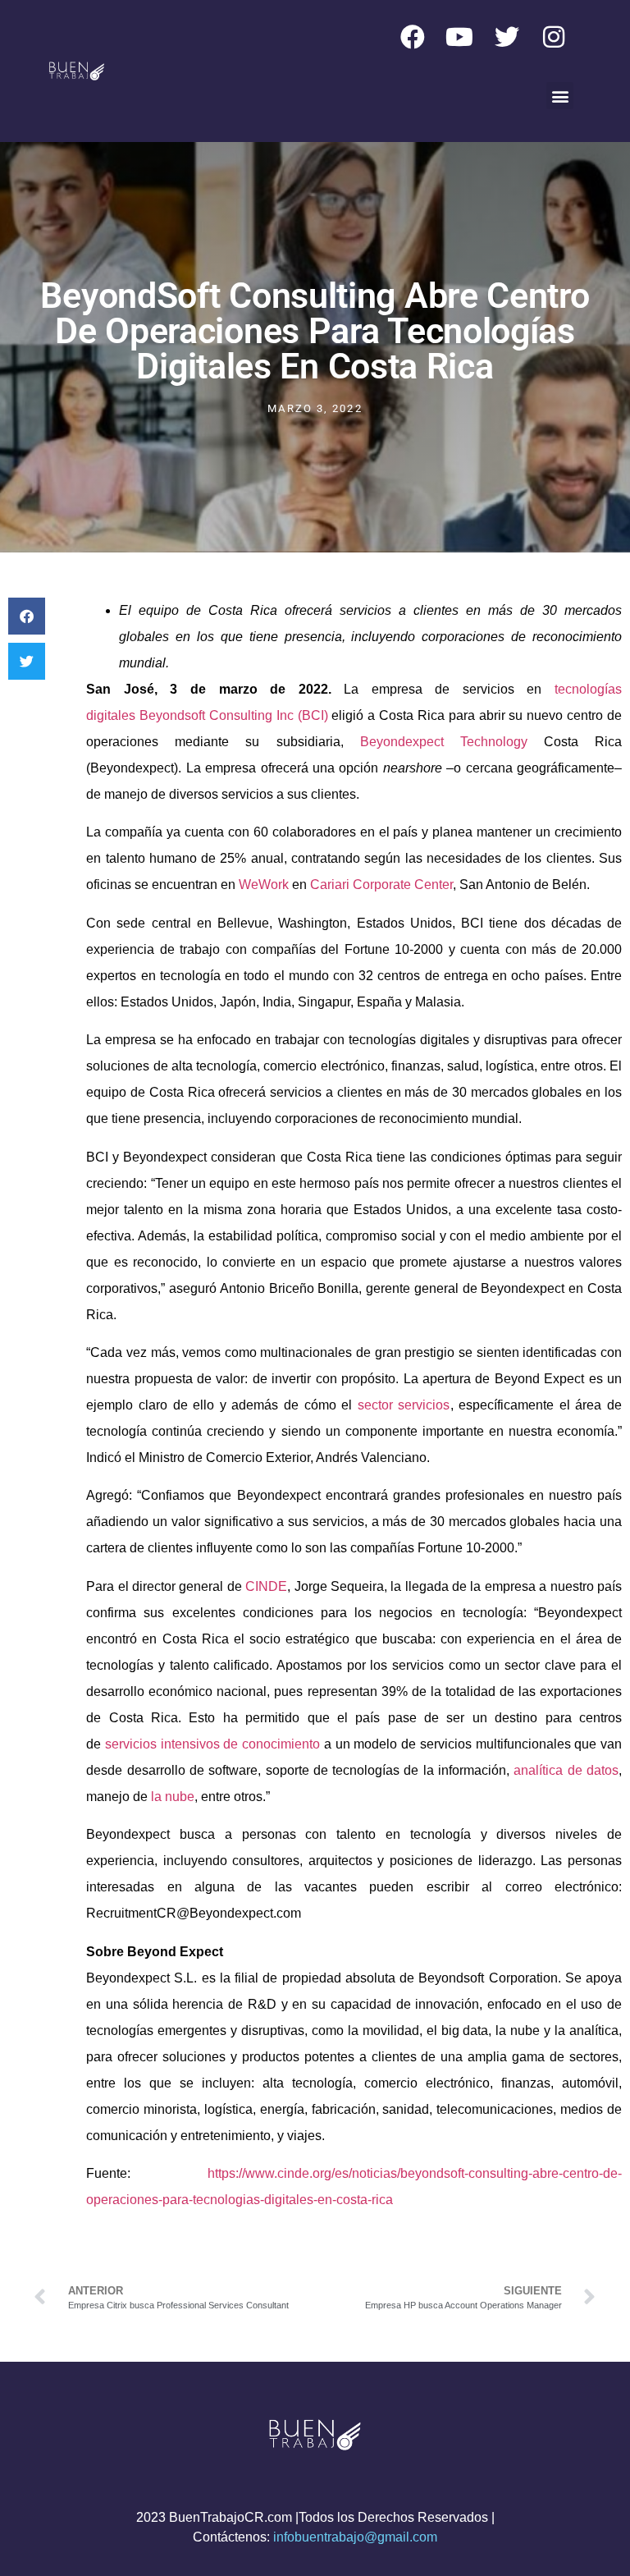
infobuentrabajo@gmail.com (355, 2537)
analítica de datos (566, 1770)
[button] (560, 96)
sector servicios (404, 1405)
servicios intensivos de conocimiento (212, 1744)
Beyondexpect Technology (444, 742)
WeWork (264, 885)
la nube (173, 1797)
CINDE (266, 1586)
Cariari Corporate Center (381, 885)
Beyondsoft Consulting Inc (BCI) (234, 715)
